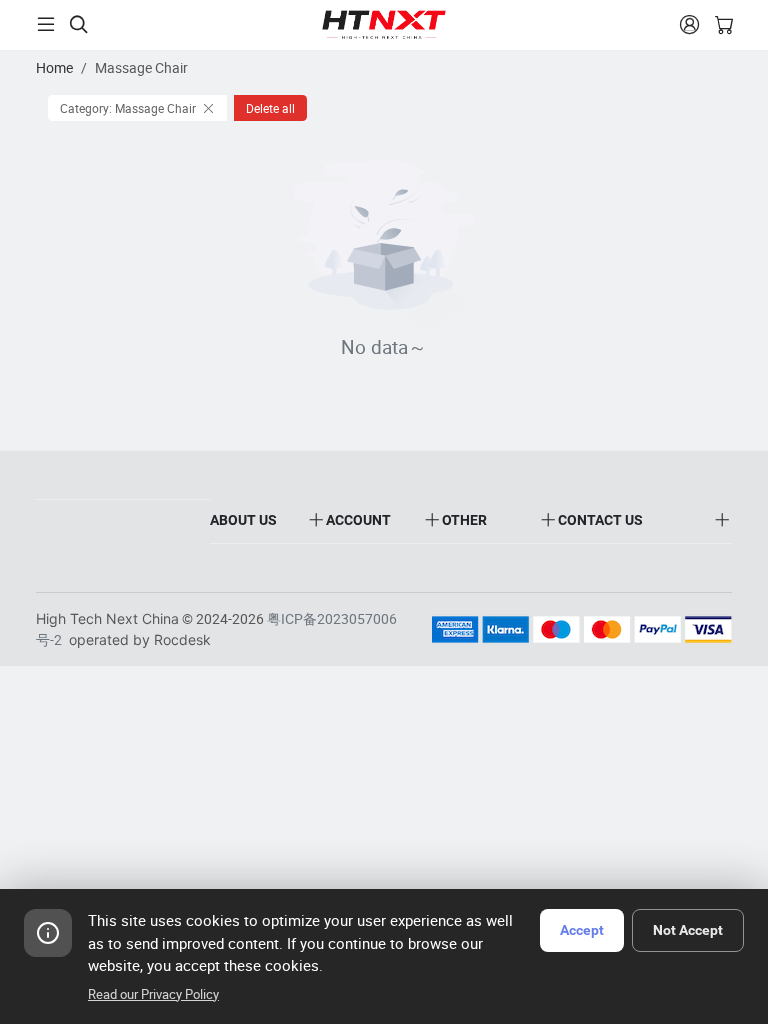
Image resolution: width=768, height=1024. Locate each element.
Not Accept (688, 930)
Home (54, 67)
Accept (582, 930)
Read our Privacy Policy (153, 994)
